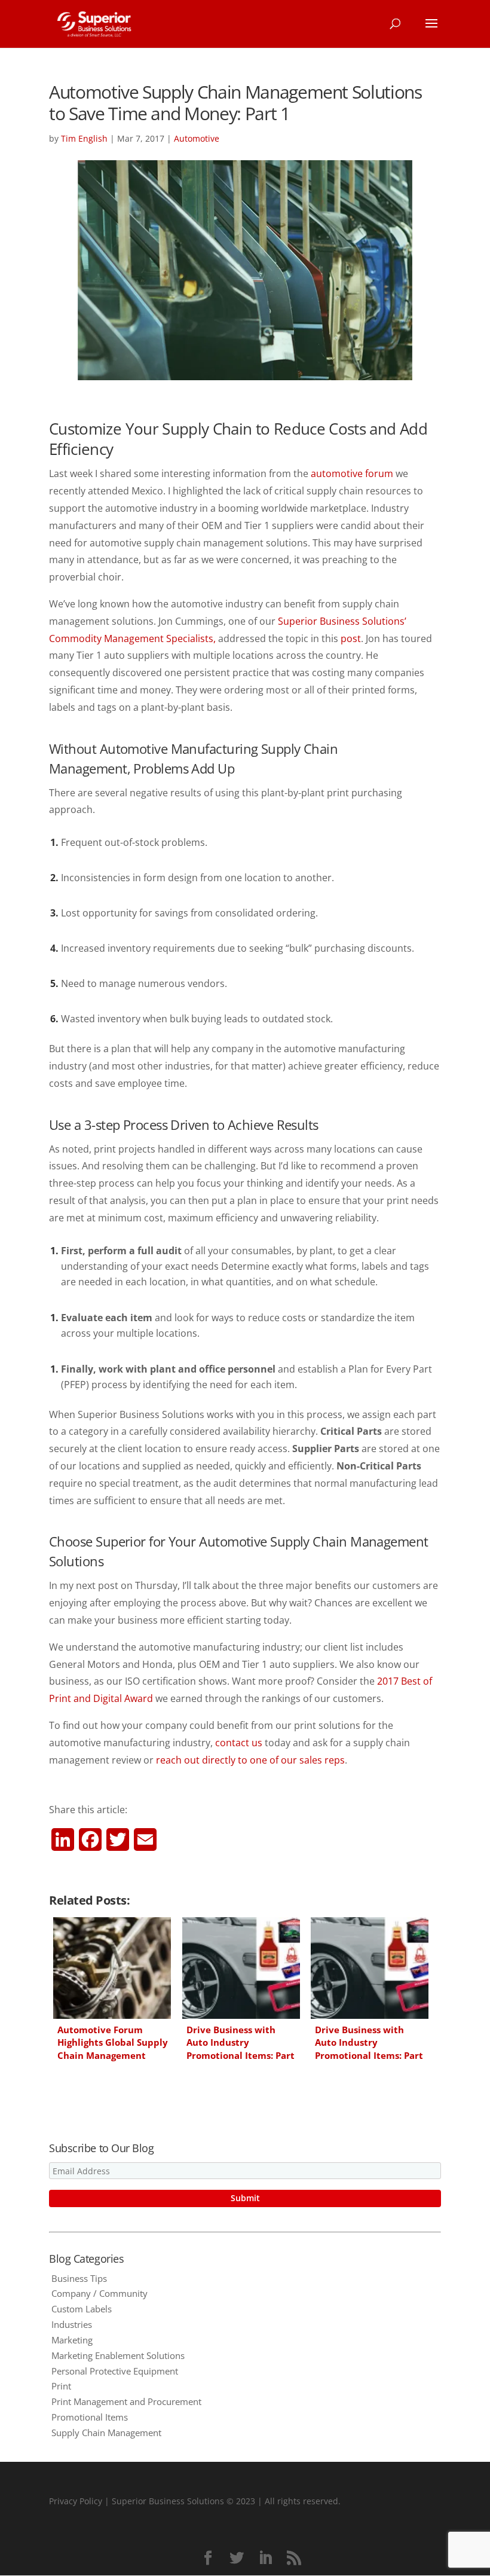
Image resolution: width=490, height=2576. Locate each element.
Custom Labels (82, 2309)
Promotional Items (90, 2417)
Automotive (197, 138)
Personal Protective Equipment (115, 2371)
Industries (72, 2324)
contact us (239, 1743)
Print (61, 2386)
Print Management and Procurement (126, 2401)
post (351, 638)
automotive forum (352, 473)
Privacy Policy (76, 2501)
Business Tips (79, 2278)
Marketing (72, 2340)
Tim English (84, 138)
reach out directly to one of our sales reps (250, 1760)
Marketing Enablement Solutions (118, 2355)
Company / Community (99, 2293)
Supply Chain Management (106, 2433)
